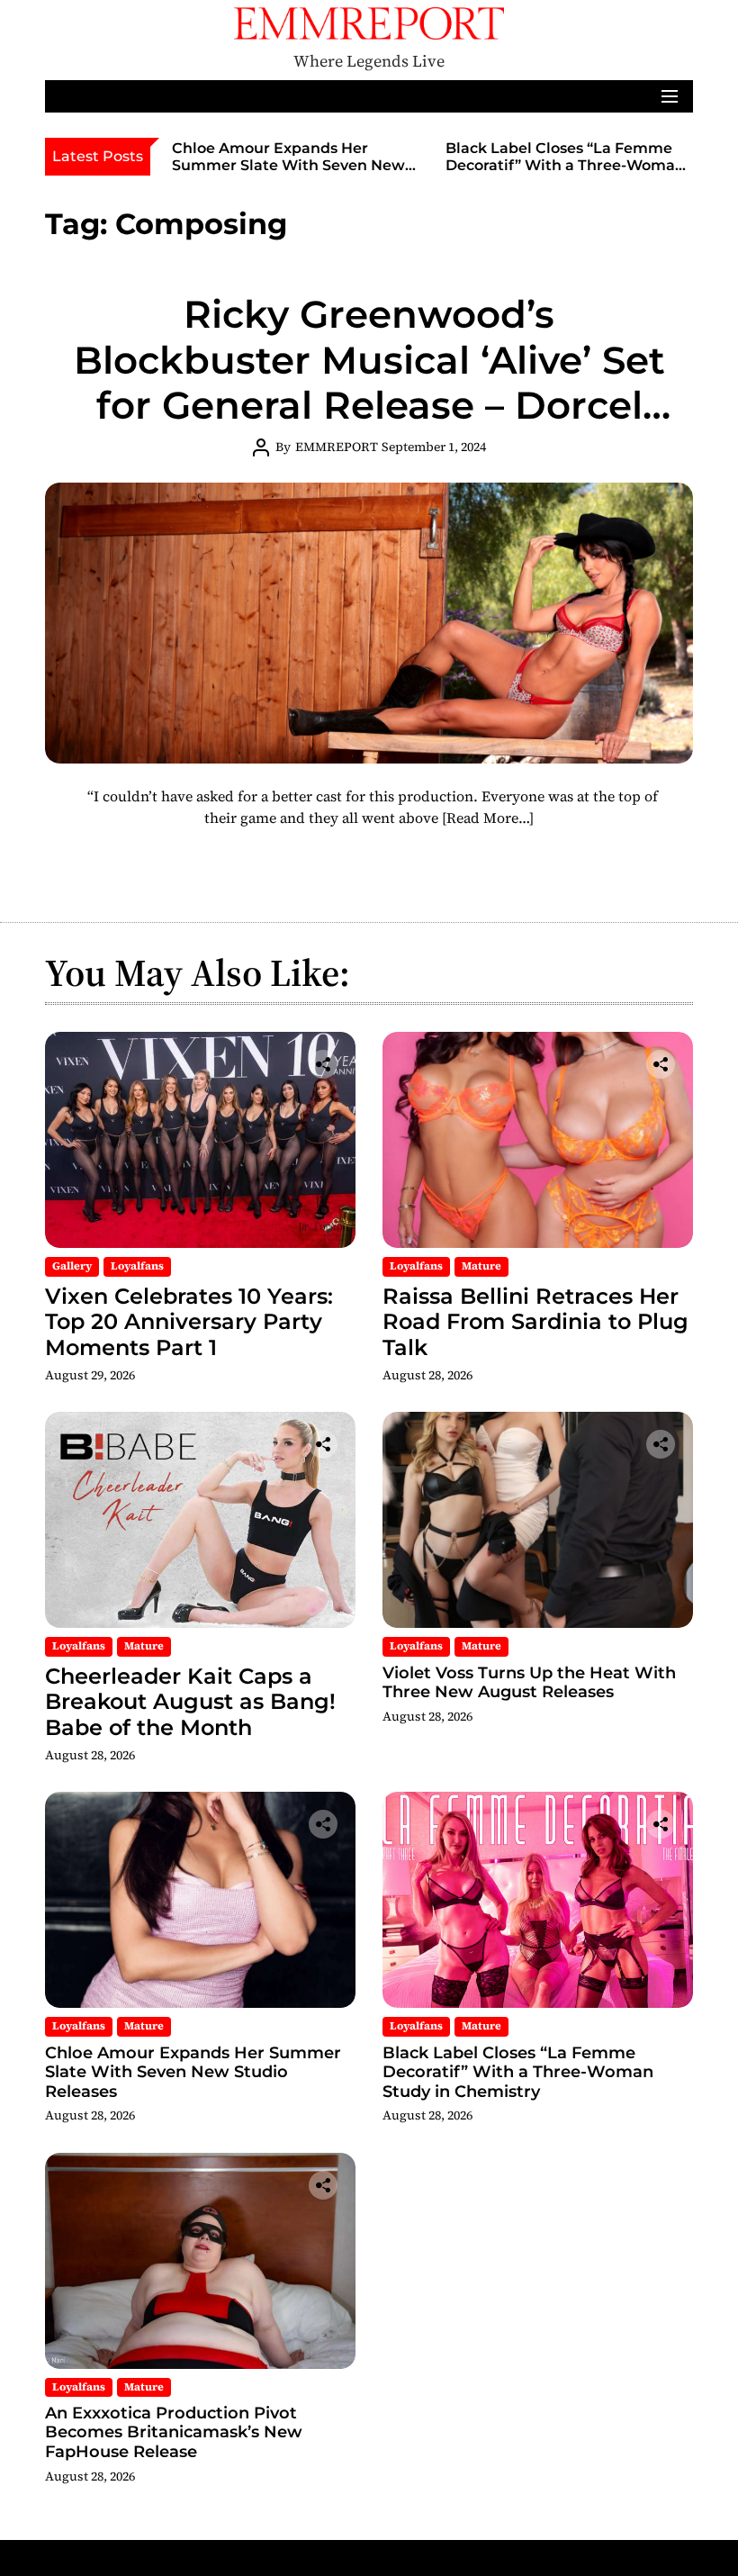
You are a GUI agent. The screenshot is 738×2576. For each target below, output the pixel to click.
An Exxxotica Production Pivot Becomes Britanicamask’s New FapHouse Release (174, 2432)
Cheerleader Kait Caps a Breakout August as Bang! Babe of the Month (190, 1702)
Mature (481, 1266)
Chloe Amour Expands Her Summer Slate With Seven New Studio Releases (288, 165)
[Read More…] (488, 818)
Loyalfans (137, 1266)
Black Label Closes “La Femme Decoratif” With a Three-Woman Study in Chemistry (565, 165)
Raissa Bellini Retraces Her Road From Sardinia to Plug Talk (535, 1322)
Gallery (72, 1266)
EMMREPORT (337, 447)
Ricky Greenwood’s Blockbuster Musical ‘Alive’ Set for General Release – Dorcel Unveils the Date (369, 382)
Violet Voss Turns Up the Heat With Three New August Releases (529, 1683)
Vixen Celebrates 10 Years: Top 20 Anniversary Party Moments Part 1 (189, 1322)
